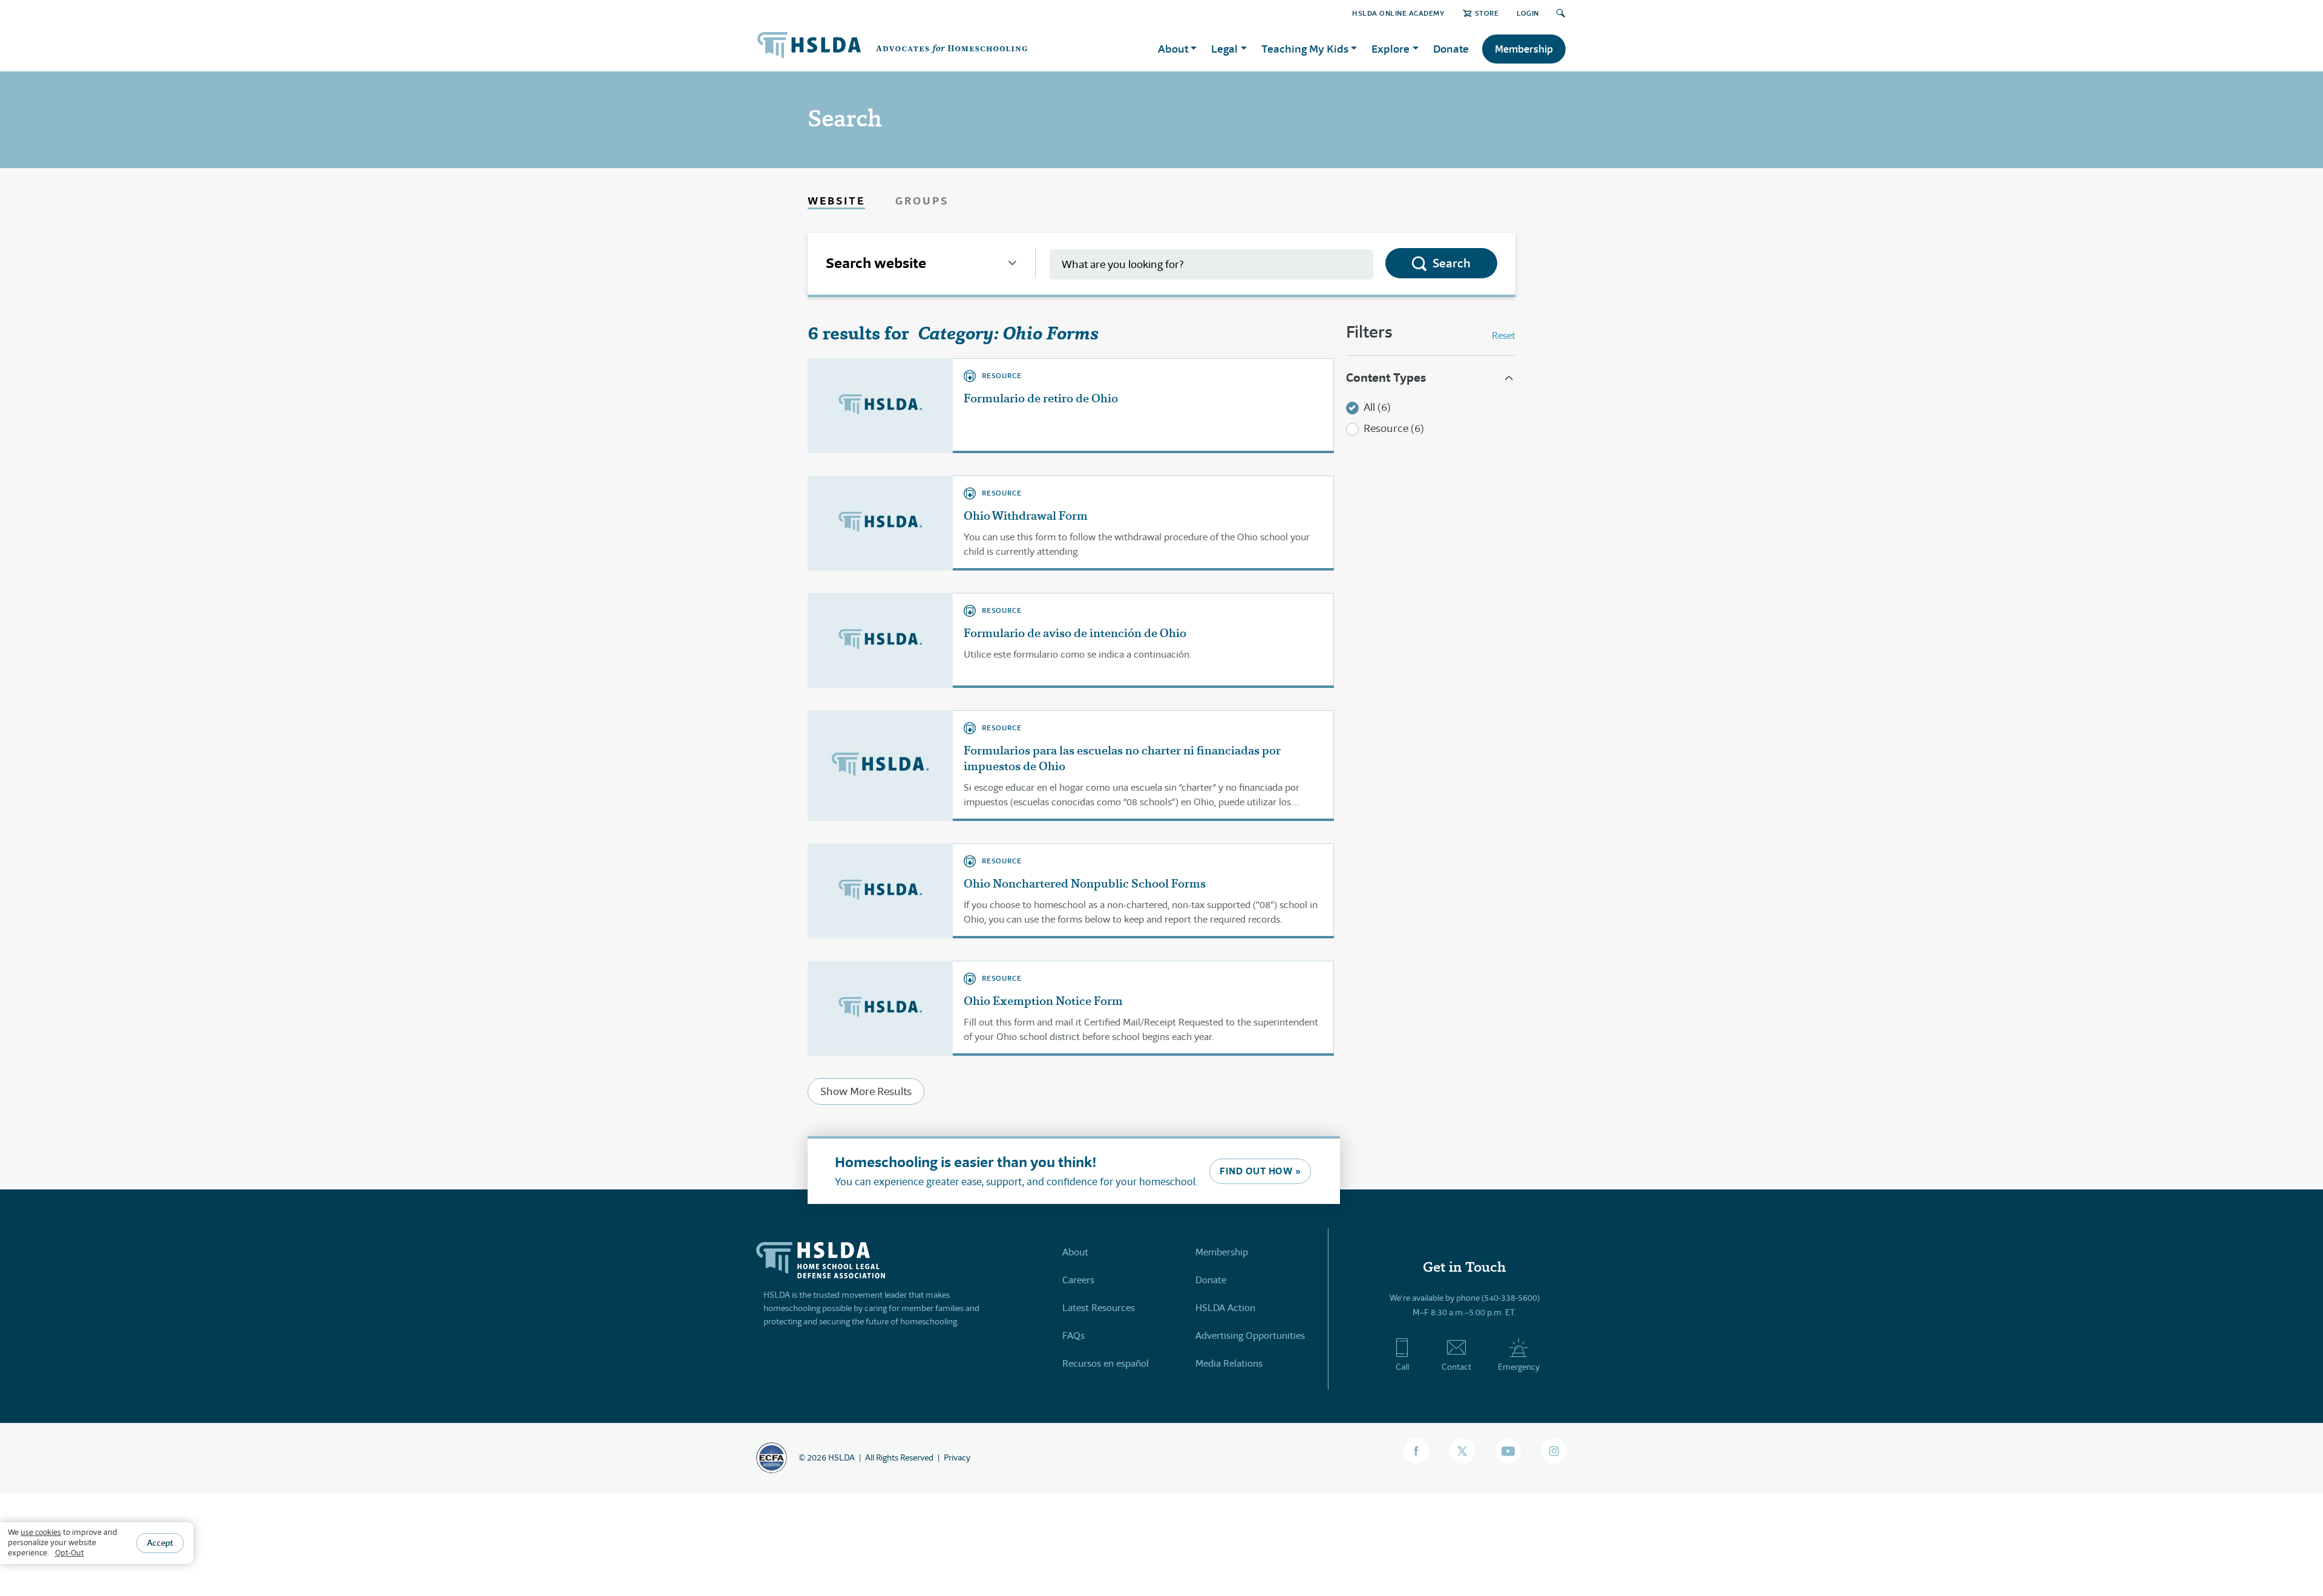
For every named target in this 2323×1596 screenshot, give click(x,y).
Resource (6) (1394, 428)
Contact (1456, 1367)
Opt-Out (70, 1553)
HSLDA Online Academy (1398, 13)
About (1075, 1252)
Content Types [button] (1386, 378)
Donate (1451, 49)
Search (1452, 263)
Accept (160, 1543)
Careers (1078, 1280)
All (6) (1377, 407)
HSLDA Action (1225, 1308)
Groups (922, 201)
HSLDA (841, 1457)
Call (1402, 1367)
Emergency (1519, 1367)
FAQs (1073, 1336)
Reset (1504, 335)
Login (1528, 13)
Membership (1524, 49)
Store (1487, 13)
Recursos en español (1106, 1363)
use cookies (41, 1532)
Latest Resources (1099, 1308)
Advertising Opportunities (1250, 1336)
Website (836, 201)
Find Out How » (1260, 1171)
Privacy (957, 1457)
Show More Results (866, 1091)
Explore (1390, 49)
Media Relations (1229, 1363)
